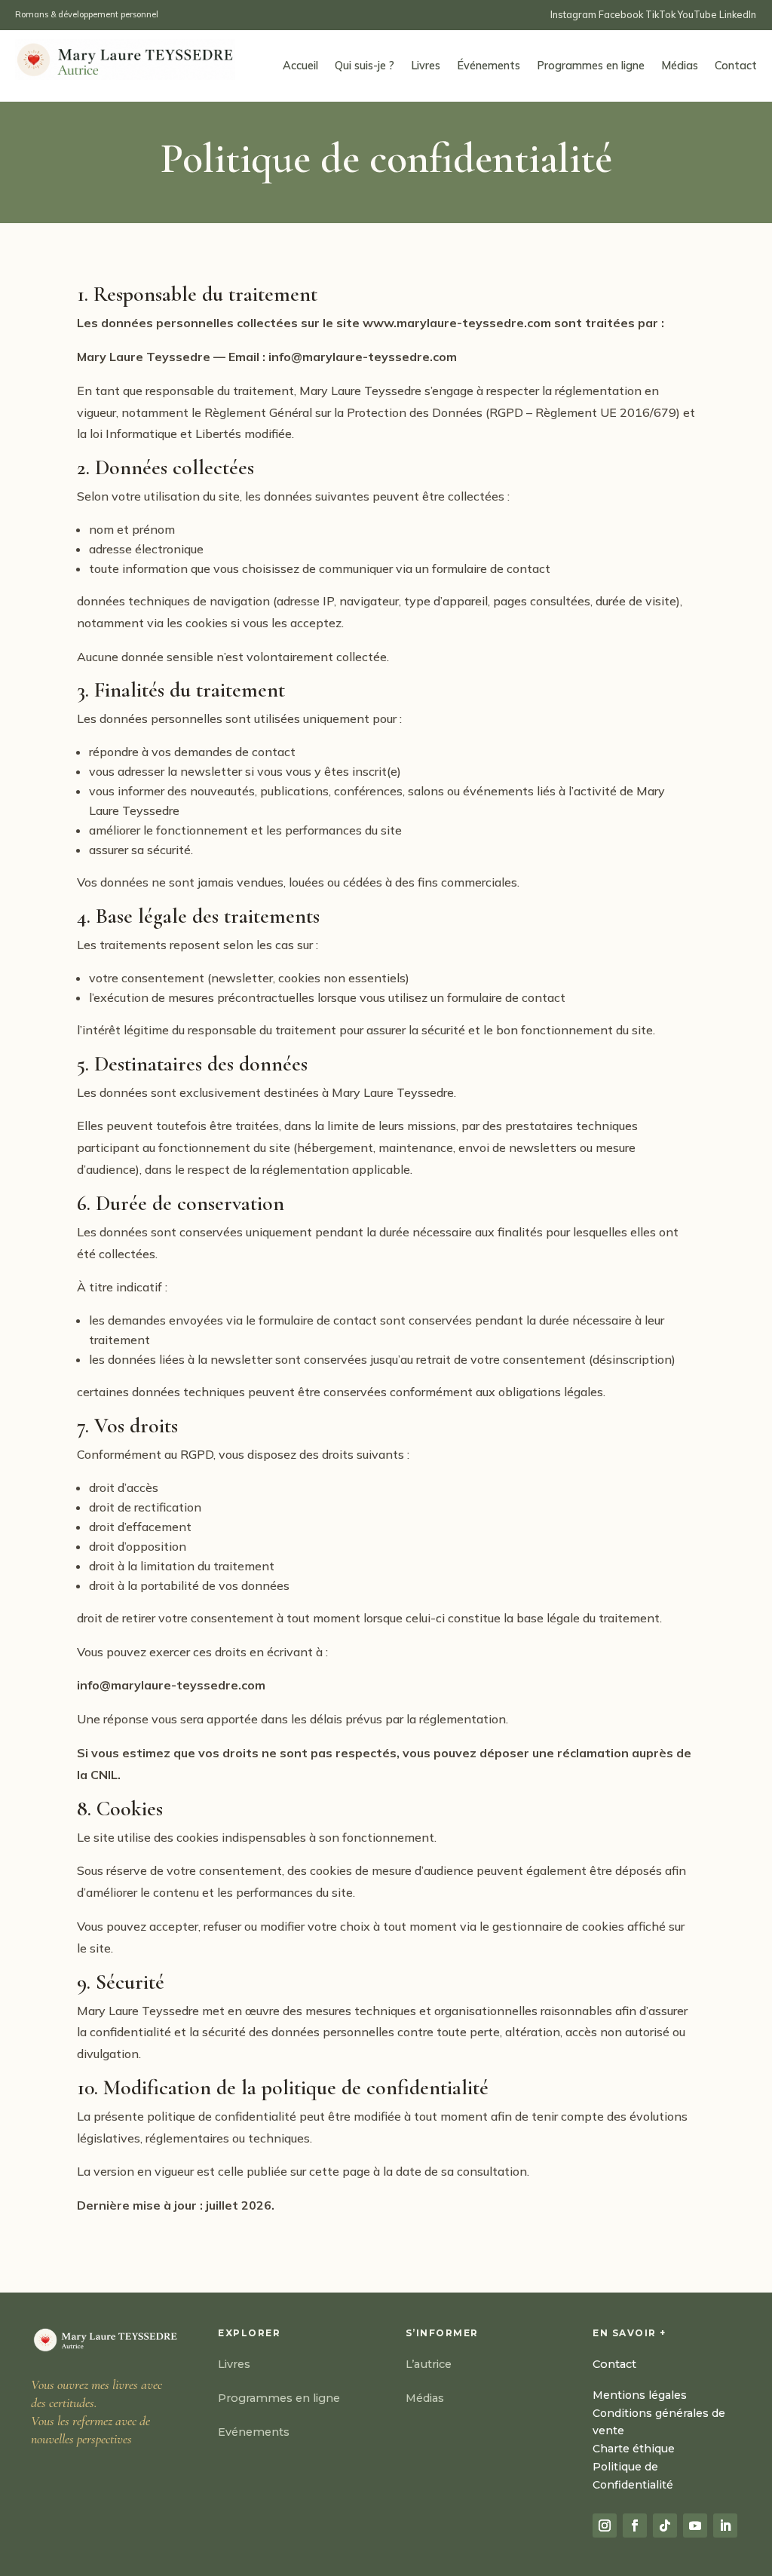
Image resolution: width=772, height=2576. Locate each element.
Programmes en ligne (591, 66)
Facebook (622, 14)
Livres (426, 66)
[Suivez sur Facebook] (635, 2525)
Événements (489, 66)
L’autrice (429, 2364)
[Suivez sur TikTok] (665, 2525)
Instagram (574, 14)
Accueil (300, 66)
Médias (680, 66)
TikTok (660, 14)
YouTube (697, 14)
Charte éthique (634, 2449)
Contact (736, 66)
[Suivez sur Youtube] (695, 2525)
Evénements (254, 2432)
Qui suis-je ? (365, 66)
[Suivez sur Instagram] (605, 2525)
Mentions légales (640, 2395)
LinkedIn (738, 14)
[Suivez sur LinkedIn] (725, 2525)
